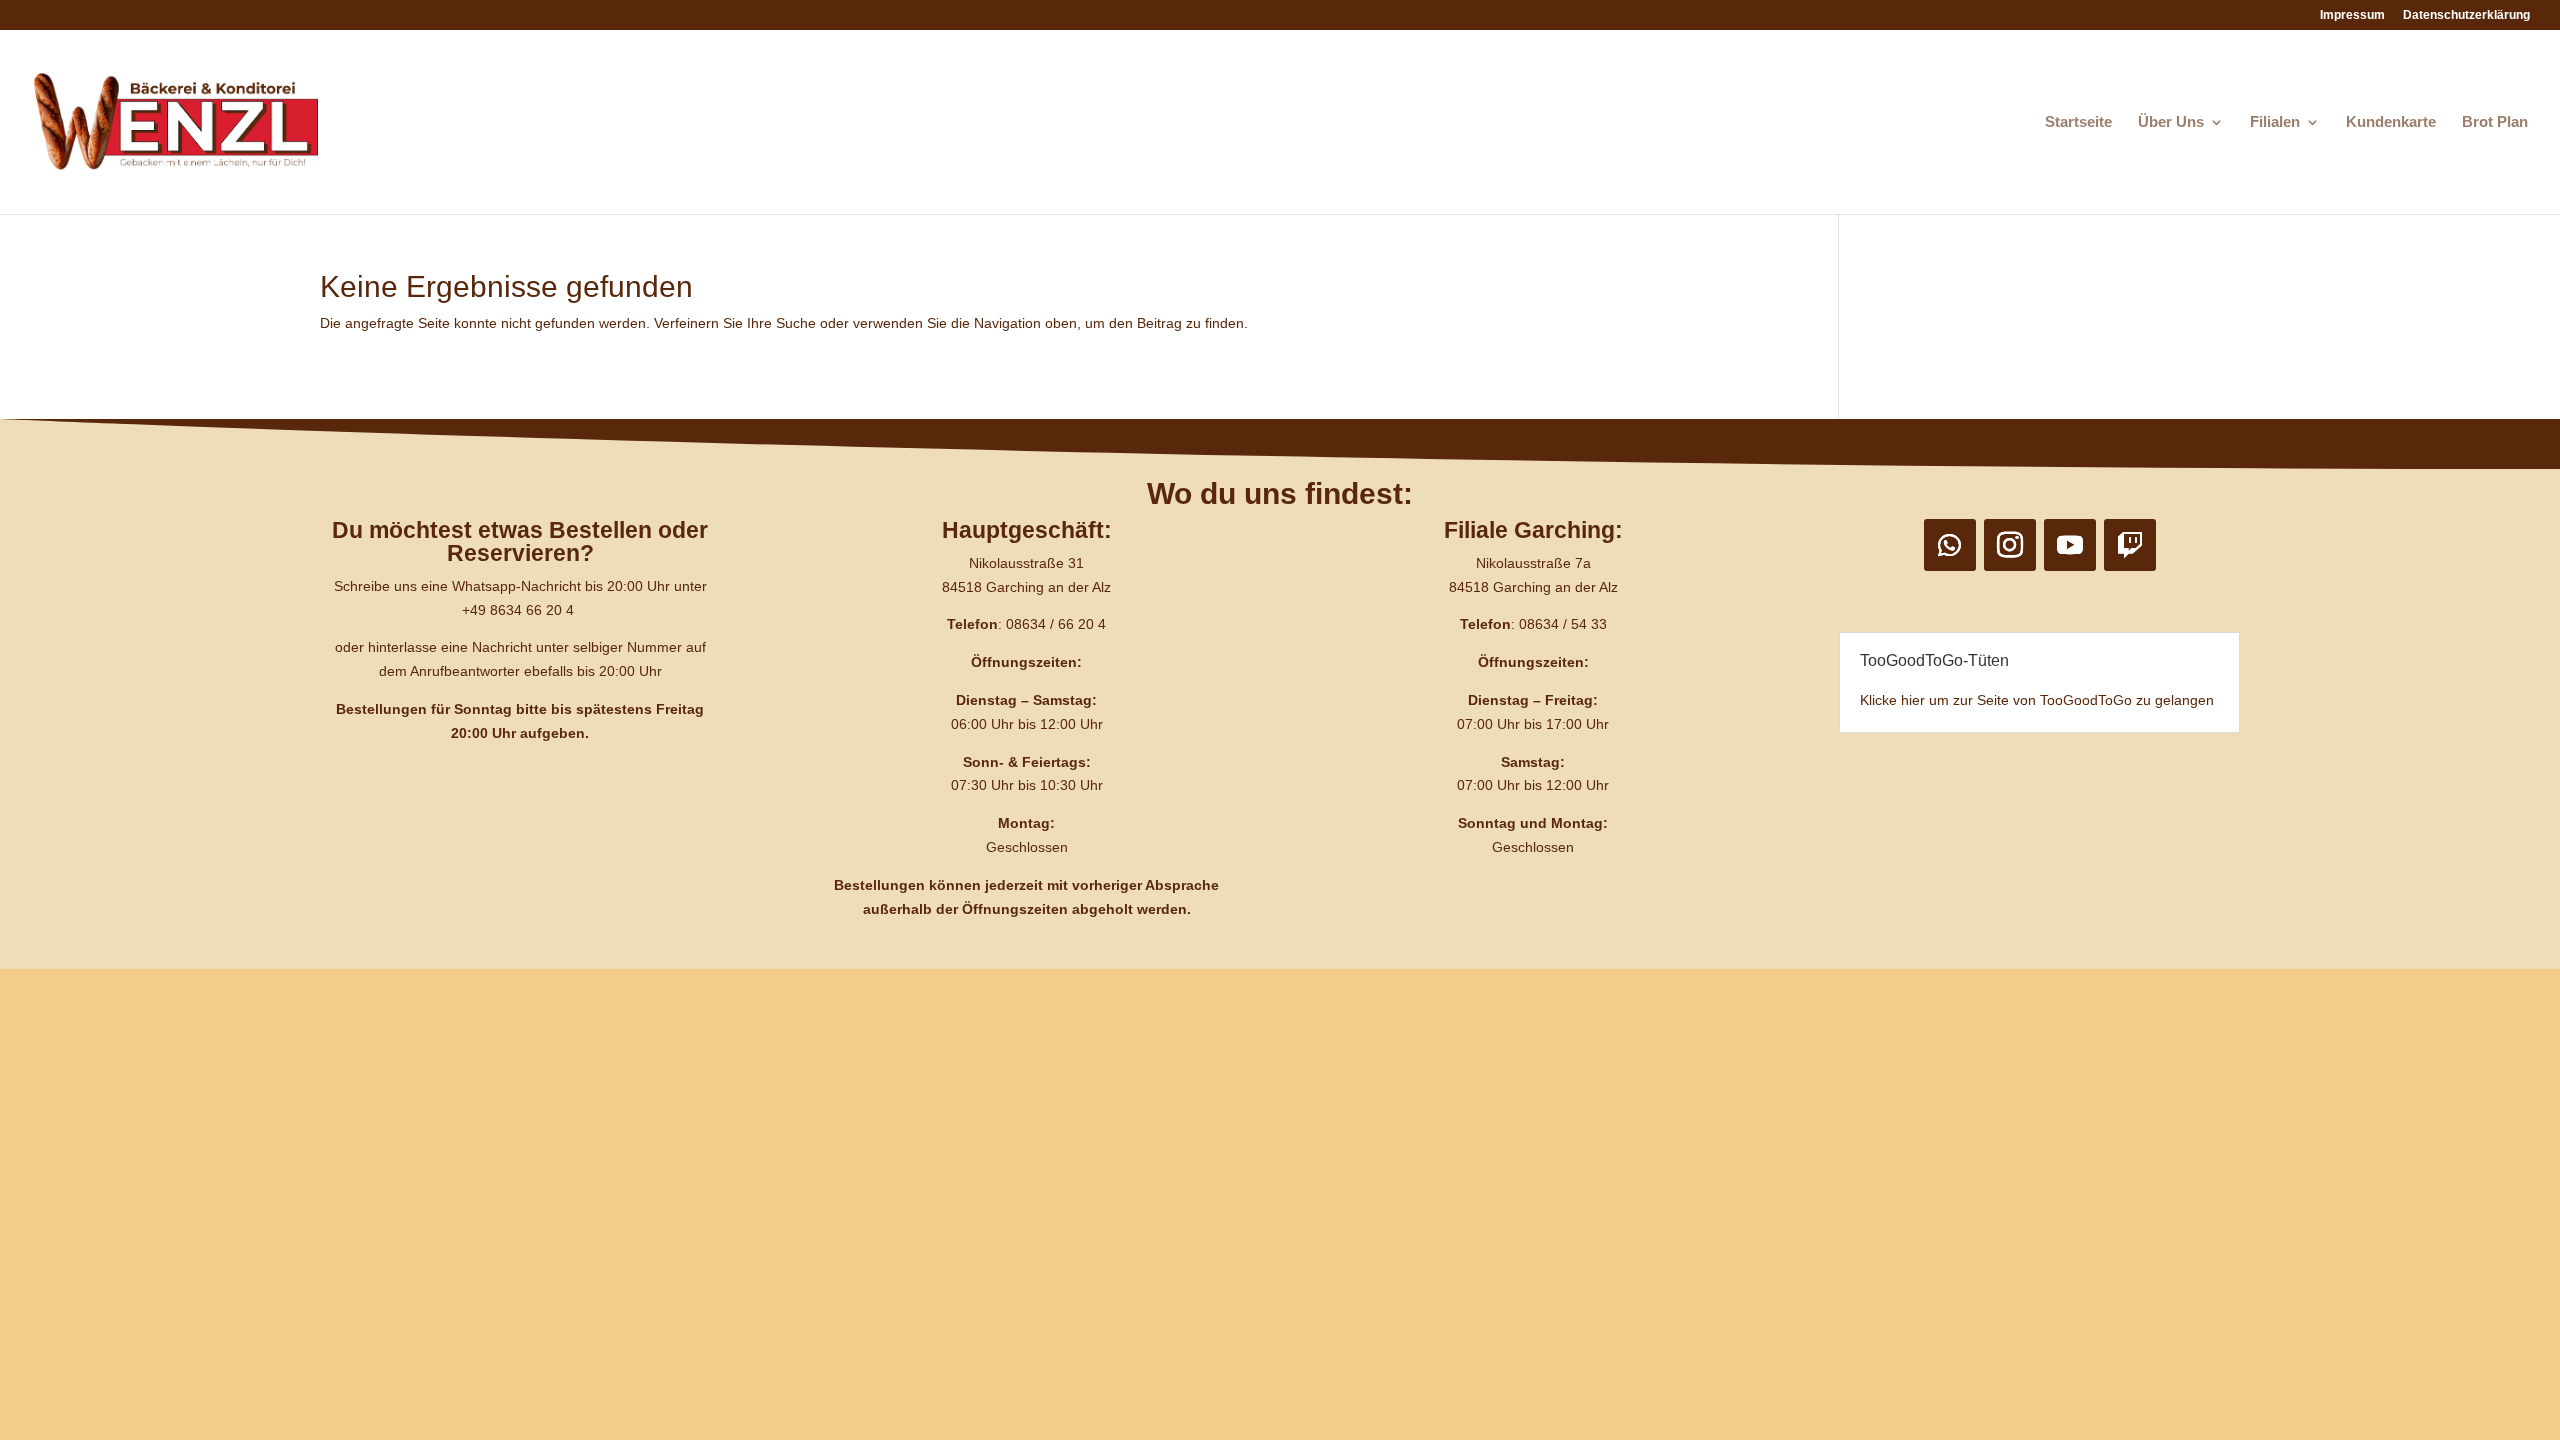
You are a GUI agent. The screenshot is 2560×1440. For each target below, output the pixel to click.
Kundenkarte (2391, 122)
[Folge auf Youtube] (2070, 545)
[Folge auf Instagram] (2010, 545)
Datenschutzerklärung (2466, 15)
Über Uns (2171, 122)
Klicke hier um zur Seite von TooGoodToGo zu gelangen (2037, 700)
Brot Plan (2495, 122)
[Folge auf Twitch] (2130, 545)
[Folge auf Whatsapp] (1950, 545)
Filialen (2275, 122)
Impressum (2352, 15)
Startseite (2078, 122)
